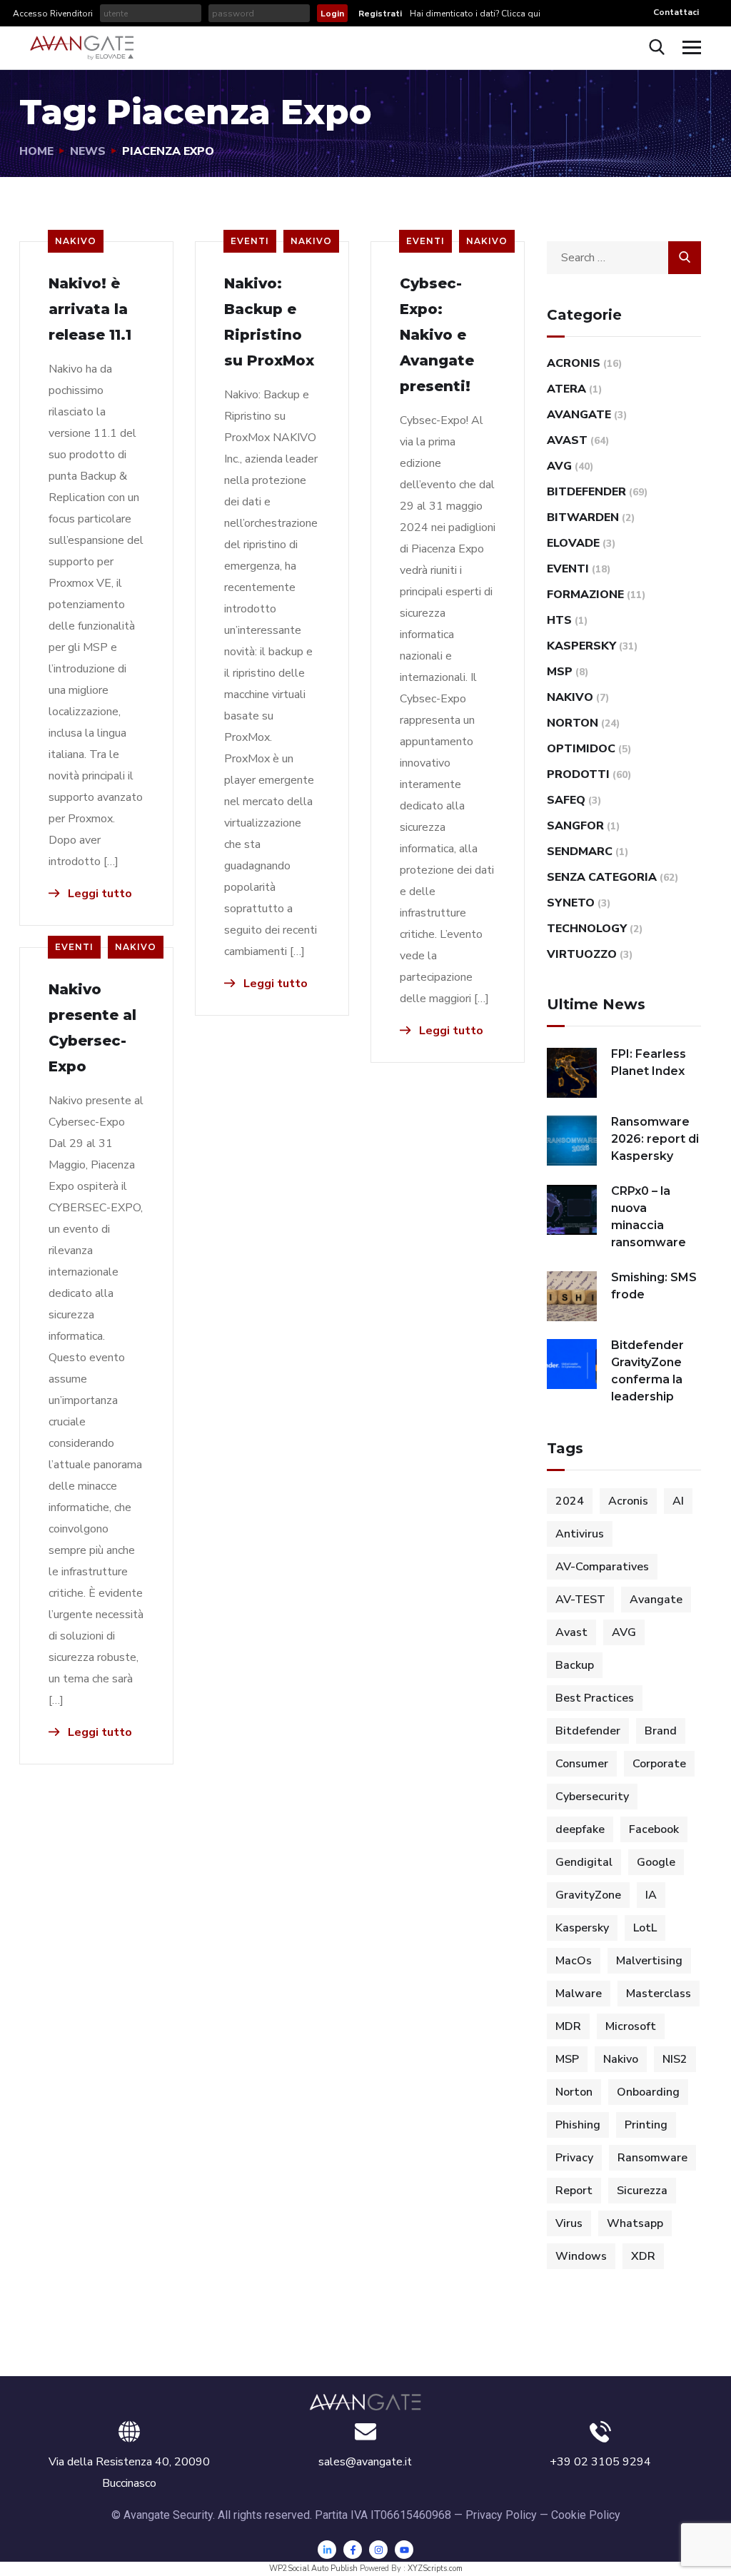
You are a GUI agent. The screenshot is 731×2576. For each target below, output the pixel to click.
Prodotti (578, 774)
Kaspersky (581, 646)
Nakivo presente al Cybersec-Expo (92, 1028)
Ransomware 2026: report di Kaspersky (655, 1139)
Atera (566, 389)
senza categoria (602, 877)
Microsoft (631, 2026)
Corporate (659, 1764)
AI (678, 1501)
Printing (646, 2125)
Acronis (574, 363)
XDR (643, 2256)
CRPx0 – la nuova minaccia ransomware (649, 1217)
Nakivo (76, 241)
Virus (569, 2223)
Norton (573, 723)
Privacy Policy (501, 2515)
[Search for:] (624, 258)
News (88, 151)
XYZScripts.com (435, 2569)
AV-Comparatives (602, 1567)
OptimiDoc (581, 749)
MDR (568, 2026)
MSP (560, 672)
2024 (570, 1501)
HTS (559, 620)
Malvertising (649, 1961)
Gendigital (584, 1862)
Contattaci (676, 12)
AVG (559, 466)
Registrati (380, 14)
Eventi (250, 241)
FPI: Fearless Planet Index (649, 1062)
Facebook (654, 1829)
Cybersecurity (592, 1797)
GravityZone (588, 1895)
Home (36, 151)
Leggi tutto (99, 894)
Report (574, 2191)
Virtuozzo (582, 954)
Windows (581, 2256)
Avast (567, 440)
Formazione (585, 595)
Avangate (579, 415)
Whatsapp (635, 2223)
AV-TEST (580, 1600)
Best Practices (595, 1698)
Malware (579, 1994)
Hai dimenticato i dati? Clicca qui (474, 14)
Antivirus (580, 1534)
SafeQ (566, 800)
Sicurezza (642, 2191)
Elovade (573, 543)
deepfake (580, 1829)
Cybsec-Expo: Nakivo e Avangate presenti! (437, 335)
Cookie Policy (586, 2515)
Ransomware (652, 2158)
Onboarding (648, 2092)
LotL (645, 1928)
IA (651, 1895)
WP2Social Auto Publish (313, 2569)
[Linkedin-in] (327, 2550)
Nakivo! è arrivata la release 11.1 (90, 309)
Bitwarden (583, 517)
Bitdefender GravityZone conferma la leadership (647, 1371)
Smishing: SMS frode (654, 1286)
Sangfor (575, 826)
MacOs (574, 1961)
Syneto (571, 903)
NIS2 (675, 2059)
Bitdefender (586, 492)
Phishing (578, 2125)
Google (656, 1862)
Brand (661, 1731)
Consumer (582, 1764)
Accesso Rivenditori (53, 14)
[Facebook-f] (353, 2550)
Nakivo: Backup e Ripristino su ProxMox (269, 322)
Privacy (574, 2158)
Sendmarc (580, 852)
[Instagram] (378, 2550)
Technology (587, 929)
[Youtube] (404, 2550)
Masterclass (659, 1994)
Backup (575, 1665)
